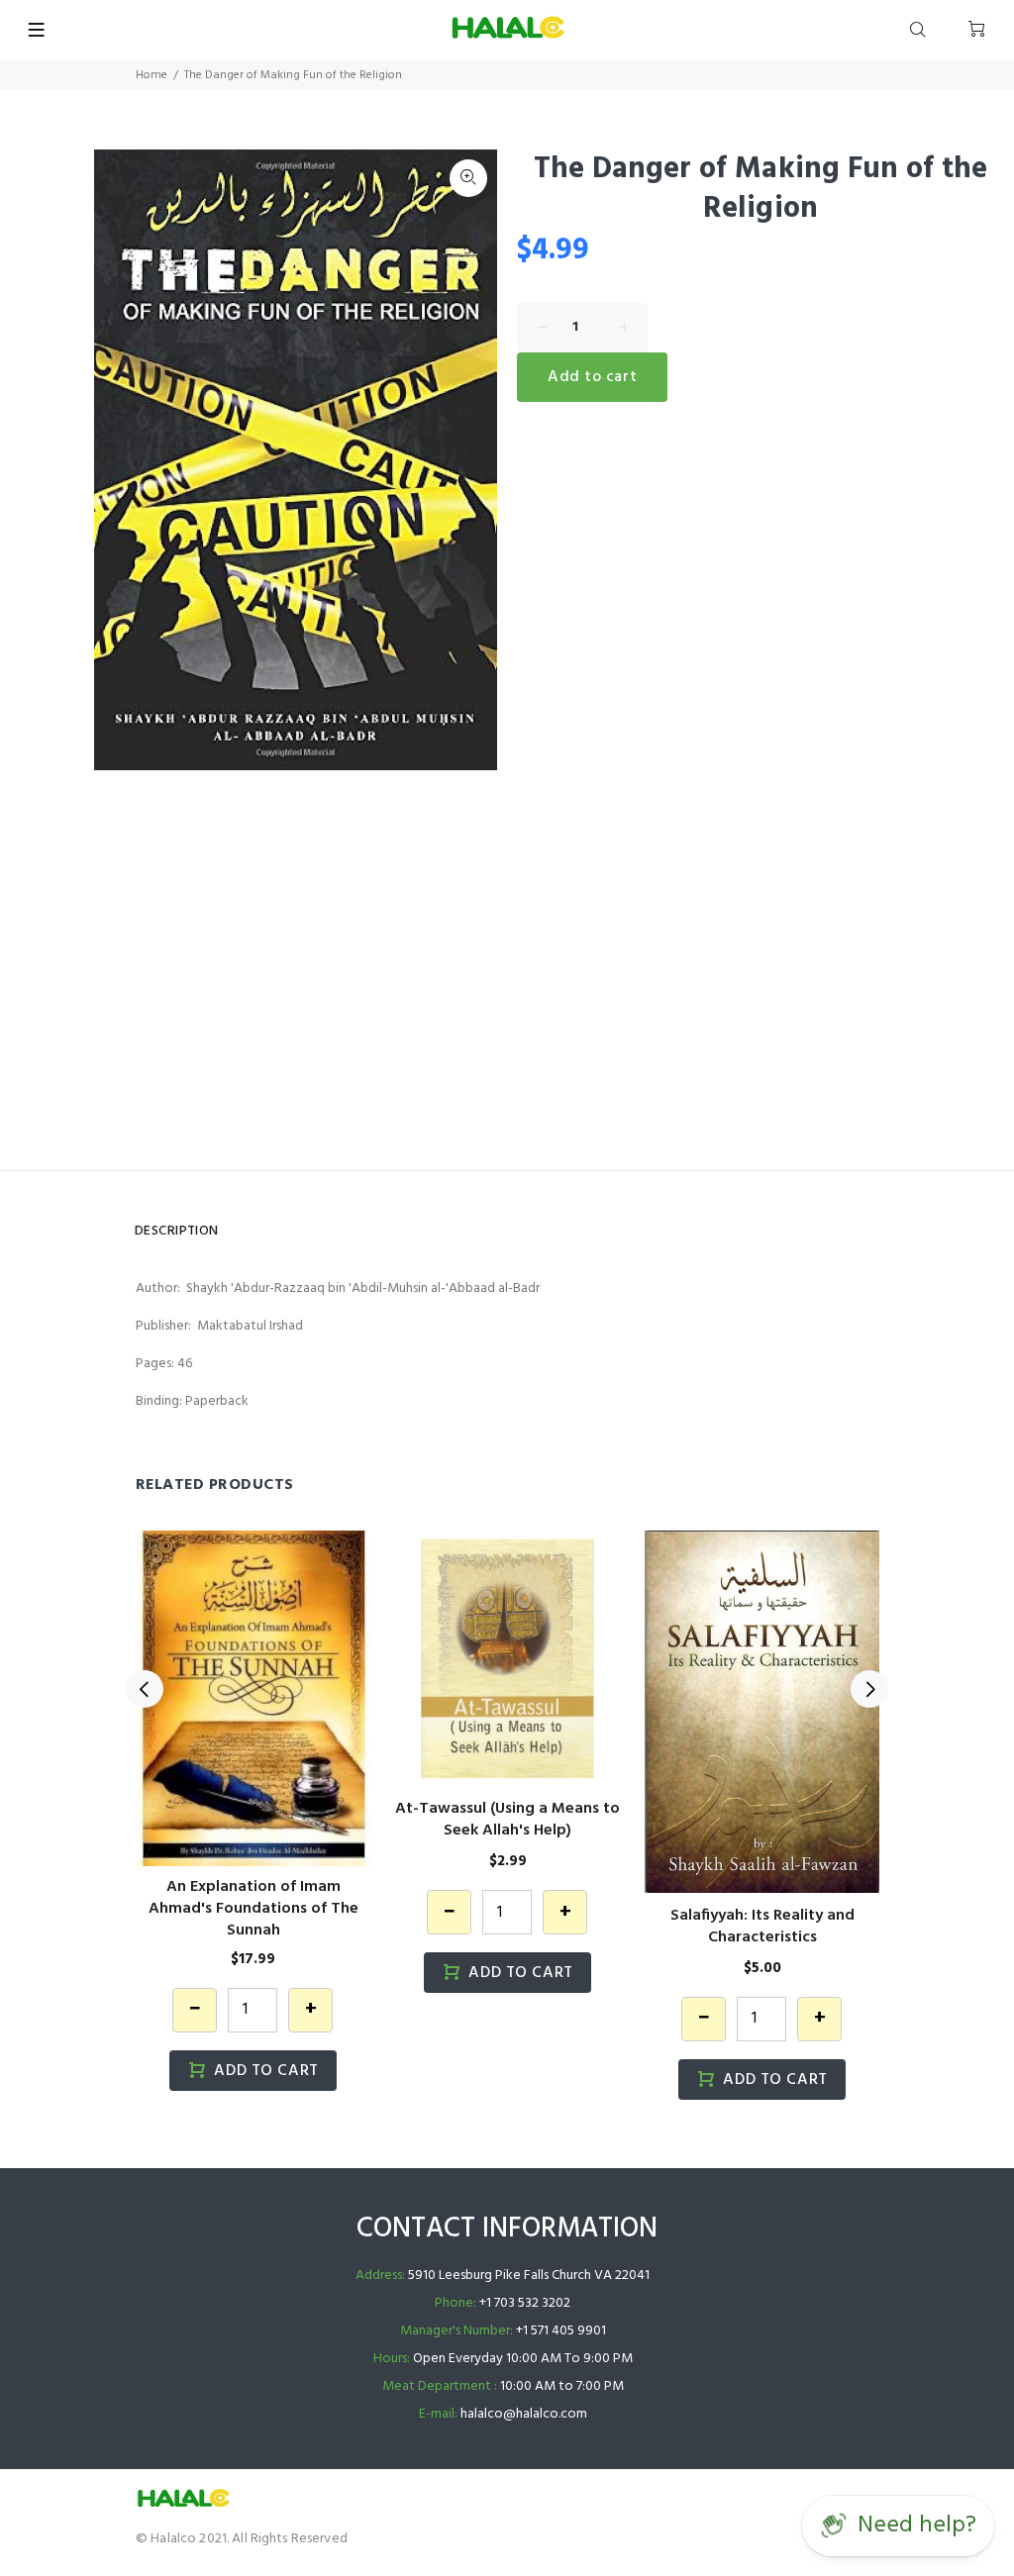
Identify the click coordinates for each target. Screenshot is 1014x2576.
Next (468, 459)
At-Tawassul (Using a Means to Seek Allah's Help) (507, 1820)
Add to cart (592, 377)
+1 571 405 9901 (561, 2331)
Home (152, 75)
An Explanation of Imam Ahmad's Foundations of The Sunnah (253, 1909)
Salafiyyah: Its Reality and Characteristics (762, 1927)
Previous (145, 1689)
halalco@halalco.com (524, 2414)
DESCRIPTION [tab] (177, 1231)
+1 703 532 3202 (525, 2303)
